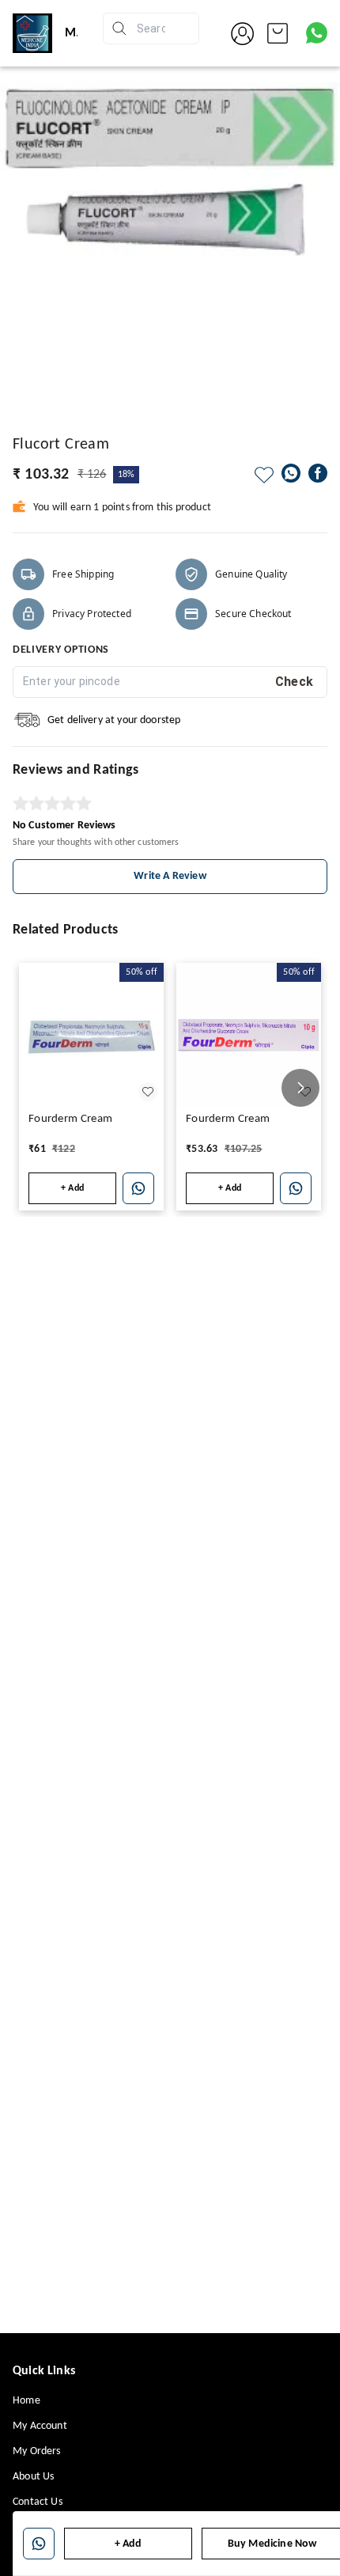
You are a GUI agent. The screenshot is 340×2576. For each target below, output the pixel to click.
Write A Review (170, 876)
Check (295, 682)
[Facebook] (318, 473)
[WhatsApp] (291, 473)
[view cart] (278, 33)
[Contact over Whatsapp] (317, 33)
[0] (278, 33)
